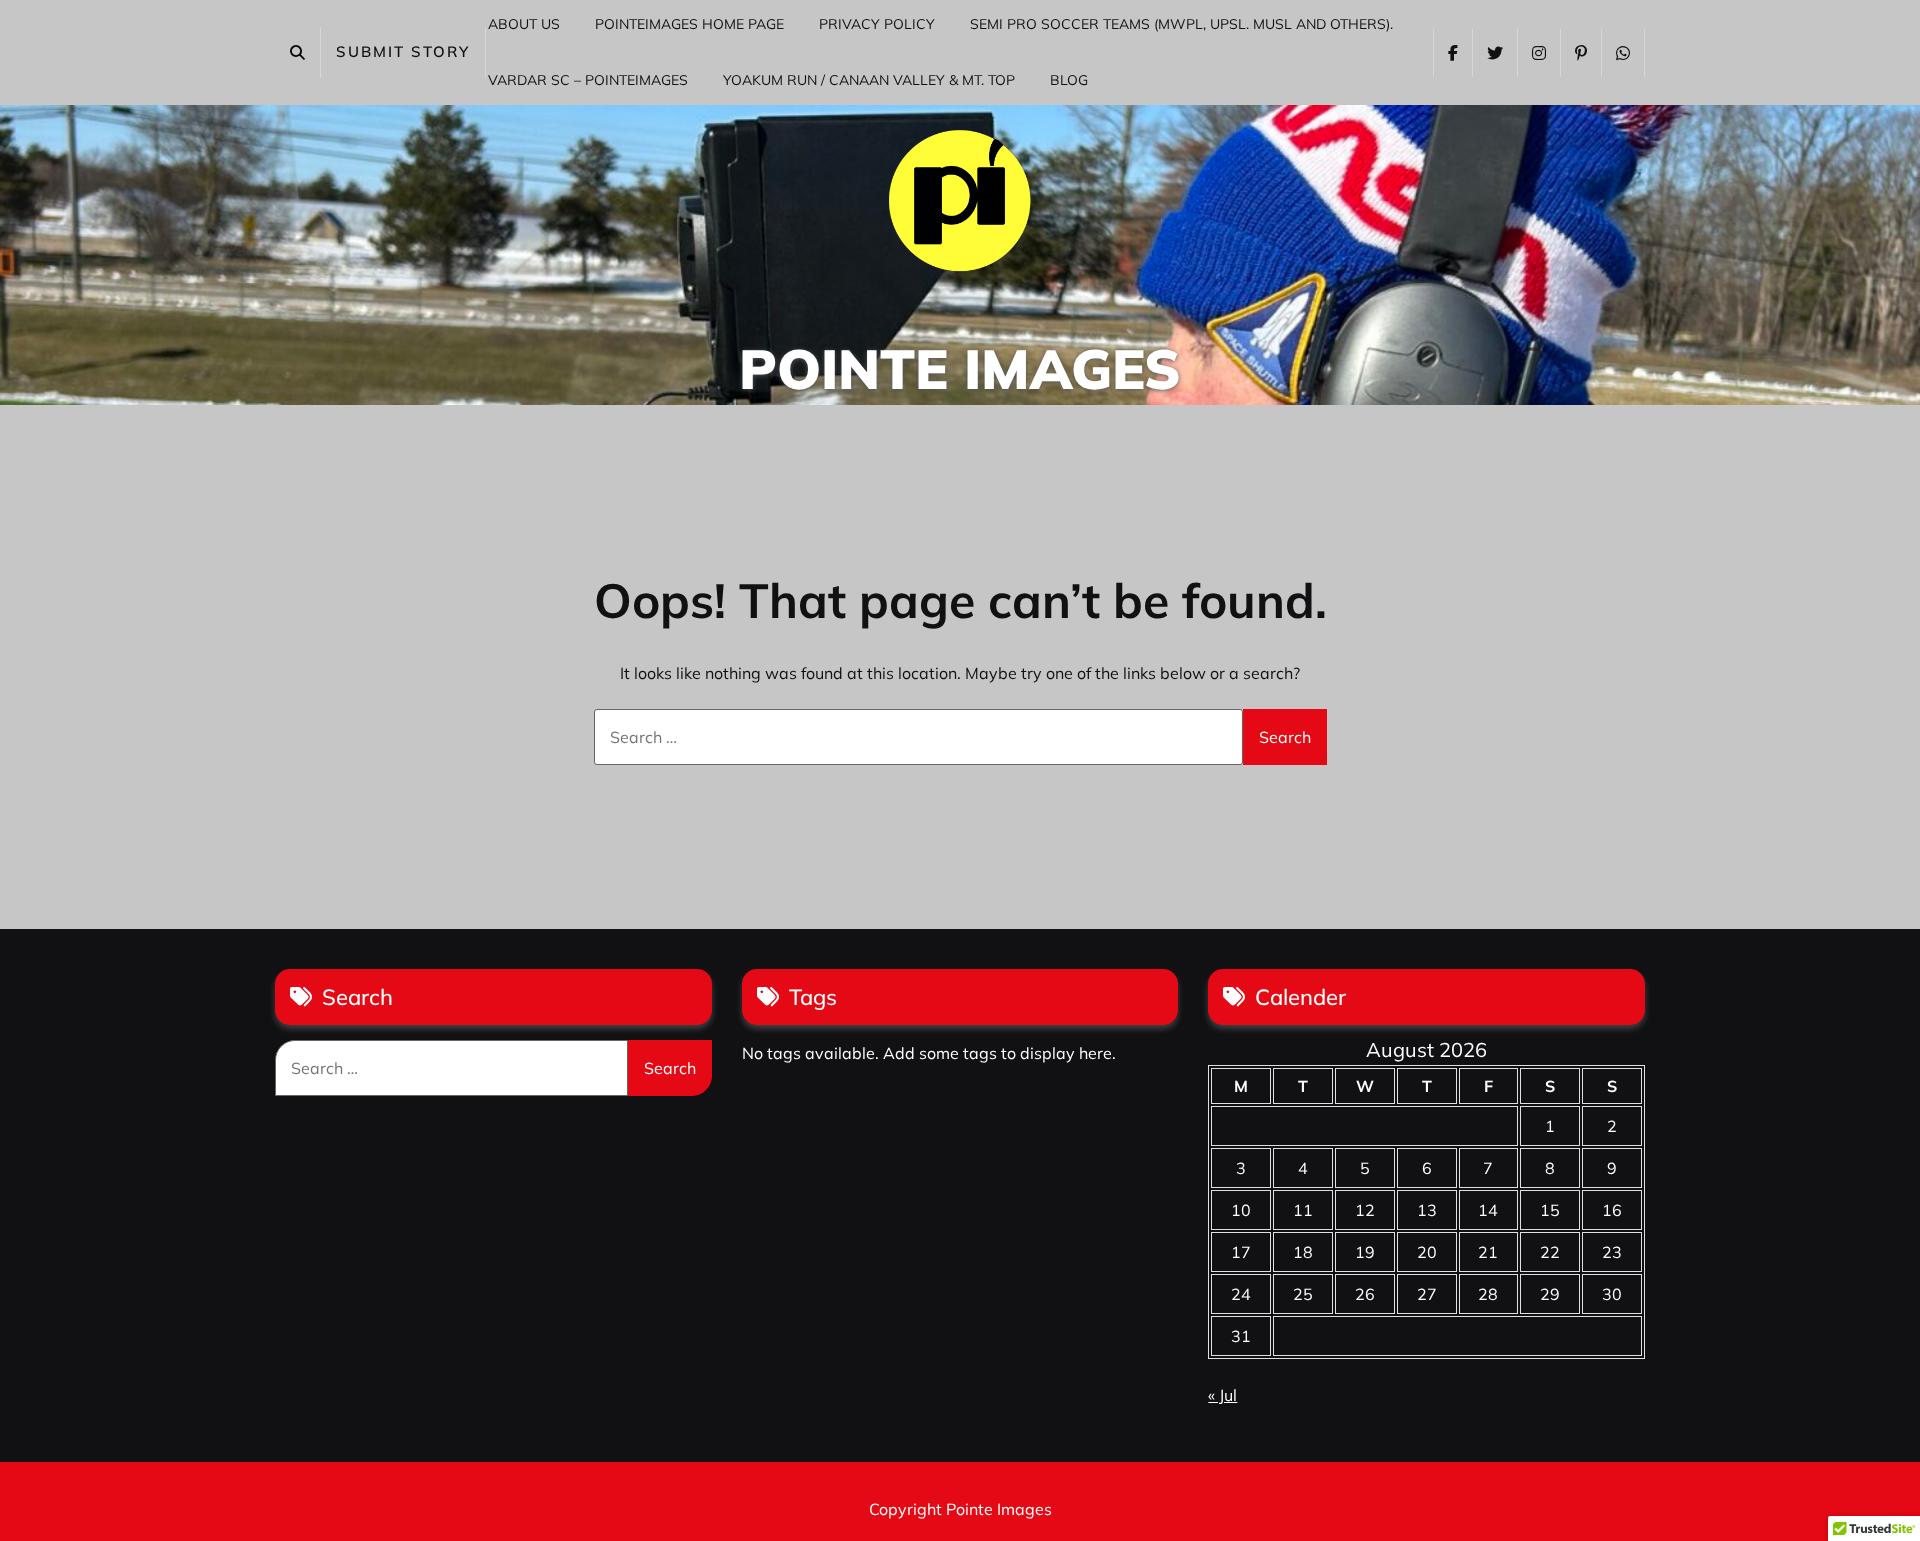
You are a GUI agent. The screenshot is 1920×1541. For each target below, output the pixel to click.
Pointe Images (960, 368)
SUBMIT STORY (403, 51)
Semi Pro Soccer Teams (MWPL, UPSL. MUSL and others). (1181, 24)
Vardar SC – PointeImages (588, 80)
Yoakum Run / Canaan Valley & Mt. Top (869, 80)
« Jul (1222, 1395)
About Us (524, 24)
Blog (1069, 80)
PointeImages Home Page (689, 24)
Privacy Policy (877, 24)
